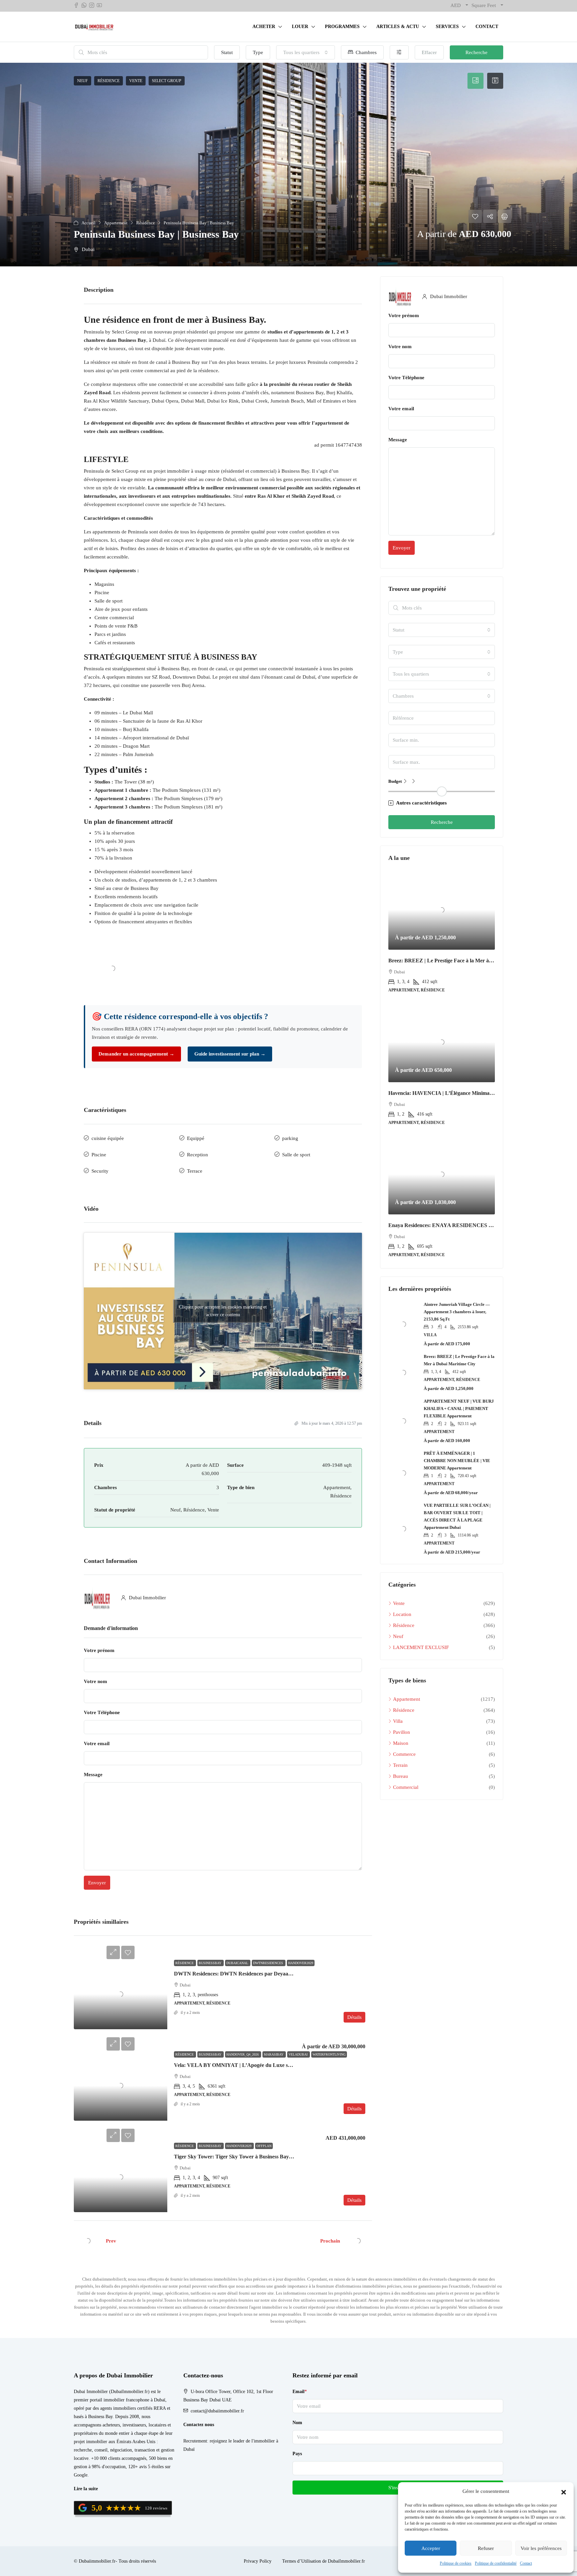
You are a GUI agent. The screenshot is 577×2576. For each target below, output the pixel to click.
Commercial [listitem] (406, 1787)
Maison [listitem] (401, 1743)
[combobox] (306, 52)
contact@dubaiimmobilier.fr (217, 2411)
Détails (354, 2017)
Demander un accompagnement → (136, 1054)
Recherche (476, 52)
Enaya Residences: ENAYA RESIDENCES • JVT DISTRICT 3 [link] (461, 1225)
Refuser (486, 2548)
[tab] (475, 81)
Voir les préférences (541, 2548)
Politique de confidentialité (496, 2563)
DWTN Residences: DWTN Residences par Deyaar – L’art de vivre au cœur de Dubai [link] (271, 1974)
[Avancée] (399, 52)
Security (100, 1171)
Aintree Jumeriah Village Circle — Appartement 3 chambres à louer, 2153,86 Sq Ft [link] (457, 1312)
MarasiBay (274, 2054)
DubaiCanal (238, 1963)
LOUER (300, 27)
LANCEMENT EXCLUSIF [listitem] (421, 1647)
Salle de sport (296, 1155)
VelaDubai (299, 2054)
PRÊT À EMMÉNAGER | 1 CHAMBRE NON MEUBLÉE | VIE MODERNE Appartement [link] (457, 1461)
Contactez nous (199, 2425)
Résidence (185, 1963)
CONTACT (487, 27)
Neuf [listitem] (398, 1636)
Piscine (99, 1155)
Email (300, 2392)
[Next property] (358, 2241)
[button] (564, 2492)
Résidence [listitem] (404, 1625)
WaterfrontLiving (329, 2054)
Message (93, 1775)
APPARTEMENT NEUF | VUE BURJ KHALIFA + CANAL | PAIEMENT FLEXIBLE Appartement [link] (459, 1409)
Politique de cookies (456, 2563)
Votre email (97, 1743)
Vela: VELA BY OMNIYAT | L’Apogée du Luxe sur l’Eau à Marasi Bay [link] (256, 2065)
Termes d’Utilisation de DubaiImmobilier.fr (324, 2561)
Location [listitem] (402, 1614)
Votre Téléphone (102, 1712)
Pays (297, 2454)
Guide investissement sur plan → (230, 1054)
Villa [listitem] (398, 1721)
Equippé (196, 1138)
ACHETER (264, 27)
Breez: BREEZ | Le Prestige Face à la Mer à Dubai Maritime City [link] (463, 961)
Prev (111, 2241)
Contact (526, 2563)
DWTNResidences (269, 1963)
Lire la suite (86, 2489)
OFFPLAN (264, 2146)
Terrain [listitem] (400, 1765)
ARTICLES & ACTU (398, 27)
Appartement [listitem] (407, 1699)
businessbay (211, 1963)
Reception (198, 1155)
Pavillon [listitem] (402, 1732)
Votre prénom (99, 1650)
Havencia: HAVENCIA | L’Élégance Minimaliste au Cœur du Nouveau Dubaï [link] (476, 1093)
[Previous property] (88, 2241)
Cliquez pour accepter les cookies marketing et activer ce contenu (223, 1311)
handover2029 (301, 1963)
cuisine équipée (108, 1138)
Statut (227, 52)
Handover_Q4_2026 (243, 2054)
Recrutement (195, 2441)
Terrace (195, 1171)
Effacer (429, 52)
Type (258, 52)
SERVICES (447, 27)
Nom (297, 2423)
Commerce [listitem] (404, 1754)
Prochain (330, 2241)
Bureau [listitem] (401, 1776)
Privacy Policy (258, 2561)
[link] (121, 1994)
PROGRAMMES (342, 27)
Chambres (365, 52)
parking (290, 1138)
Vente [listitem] (399, 1603)
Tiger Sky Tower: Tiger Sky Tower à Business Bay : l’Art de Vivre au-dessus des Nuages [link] (274, 2157)
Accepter (431, 2548)
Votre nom (95, 1681)
